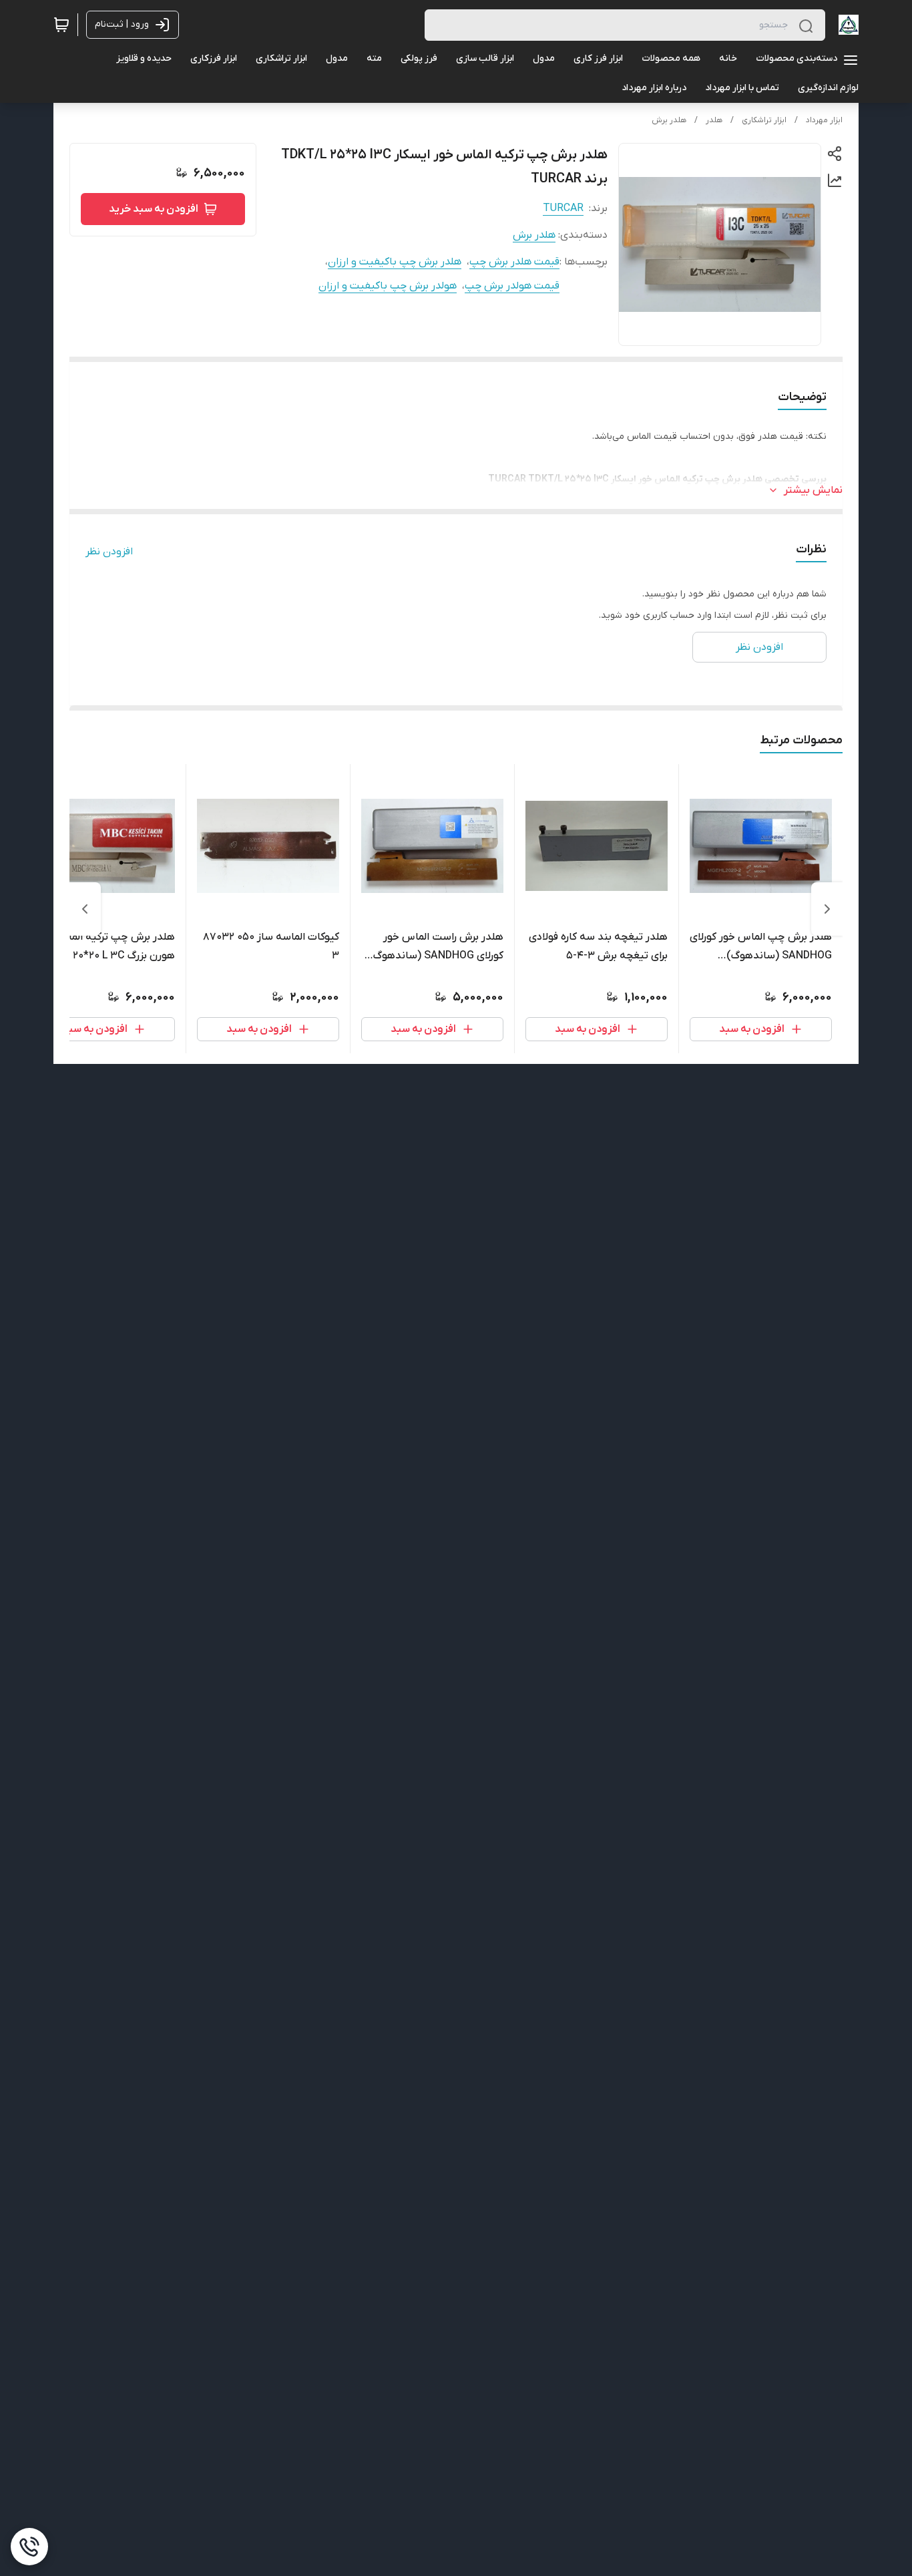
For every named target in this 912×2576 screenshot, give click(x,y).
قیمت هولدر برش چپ (512, 286)
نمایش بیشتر (813, 490)
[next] (85, 909)
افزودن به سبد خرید (154, 209)
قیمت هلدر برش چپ (514, 262)
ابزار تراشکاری (764, 120)
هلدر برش (669, 120)
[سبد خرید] (61, 25)
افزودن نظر (109, 552)
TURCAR (563, 208)
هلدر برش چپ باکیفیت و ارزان (395, 262)
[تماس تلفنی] (29, 2547)
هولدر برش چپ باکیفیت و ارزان (388, 286)
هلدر (714, 120)
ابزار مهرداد (824, 120)
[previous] (827, 909)
